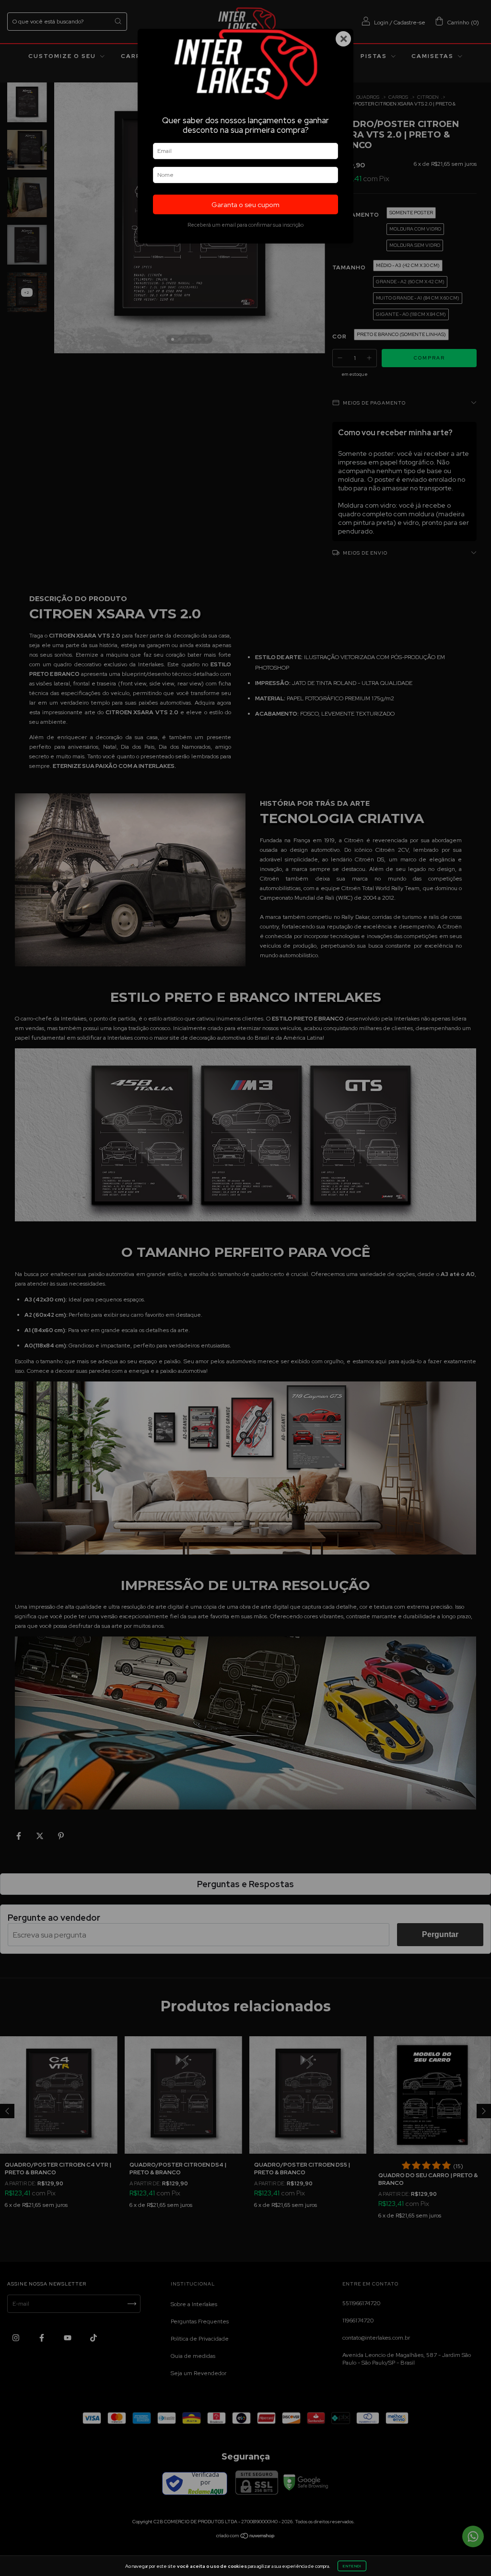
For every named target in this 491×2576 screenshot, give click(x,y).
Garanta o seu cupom (245, 204)
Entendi (352, 2566)
